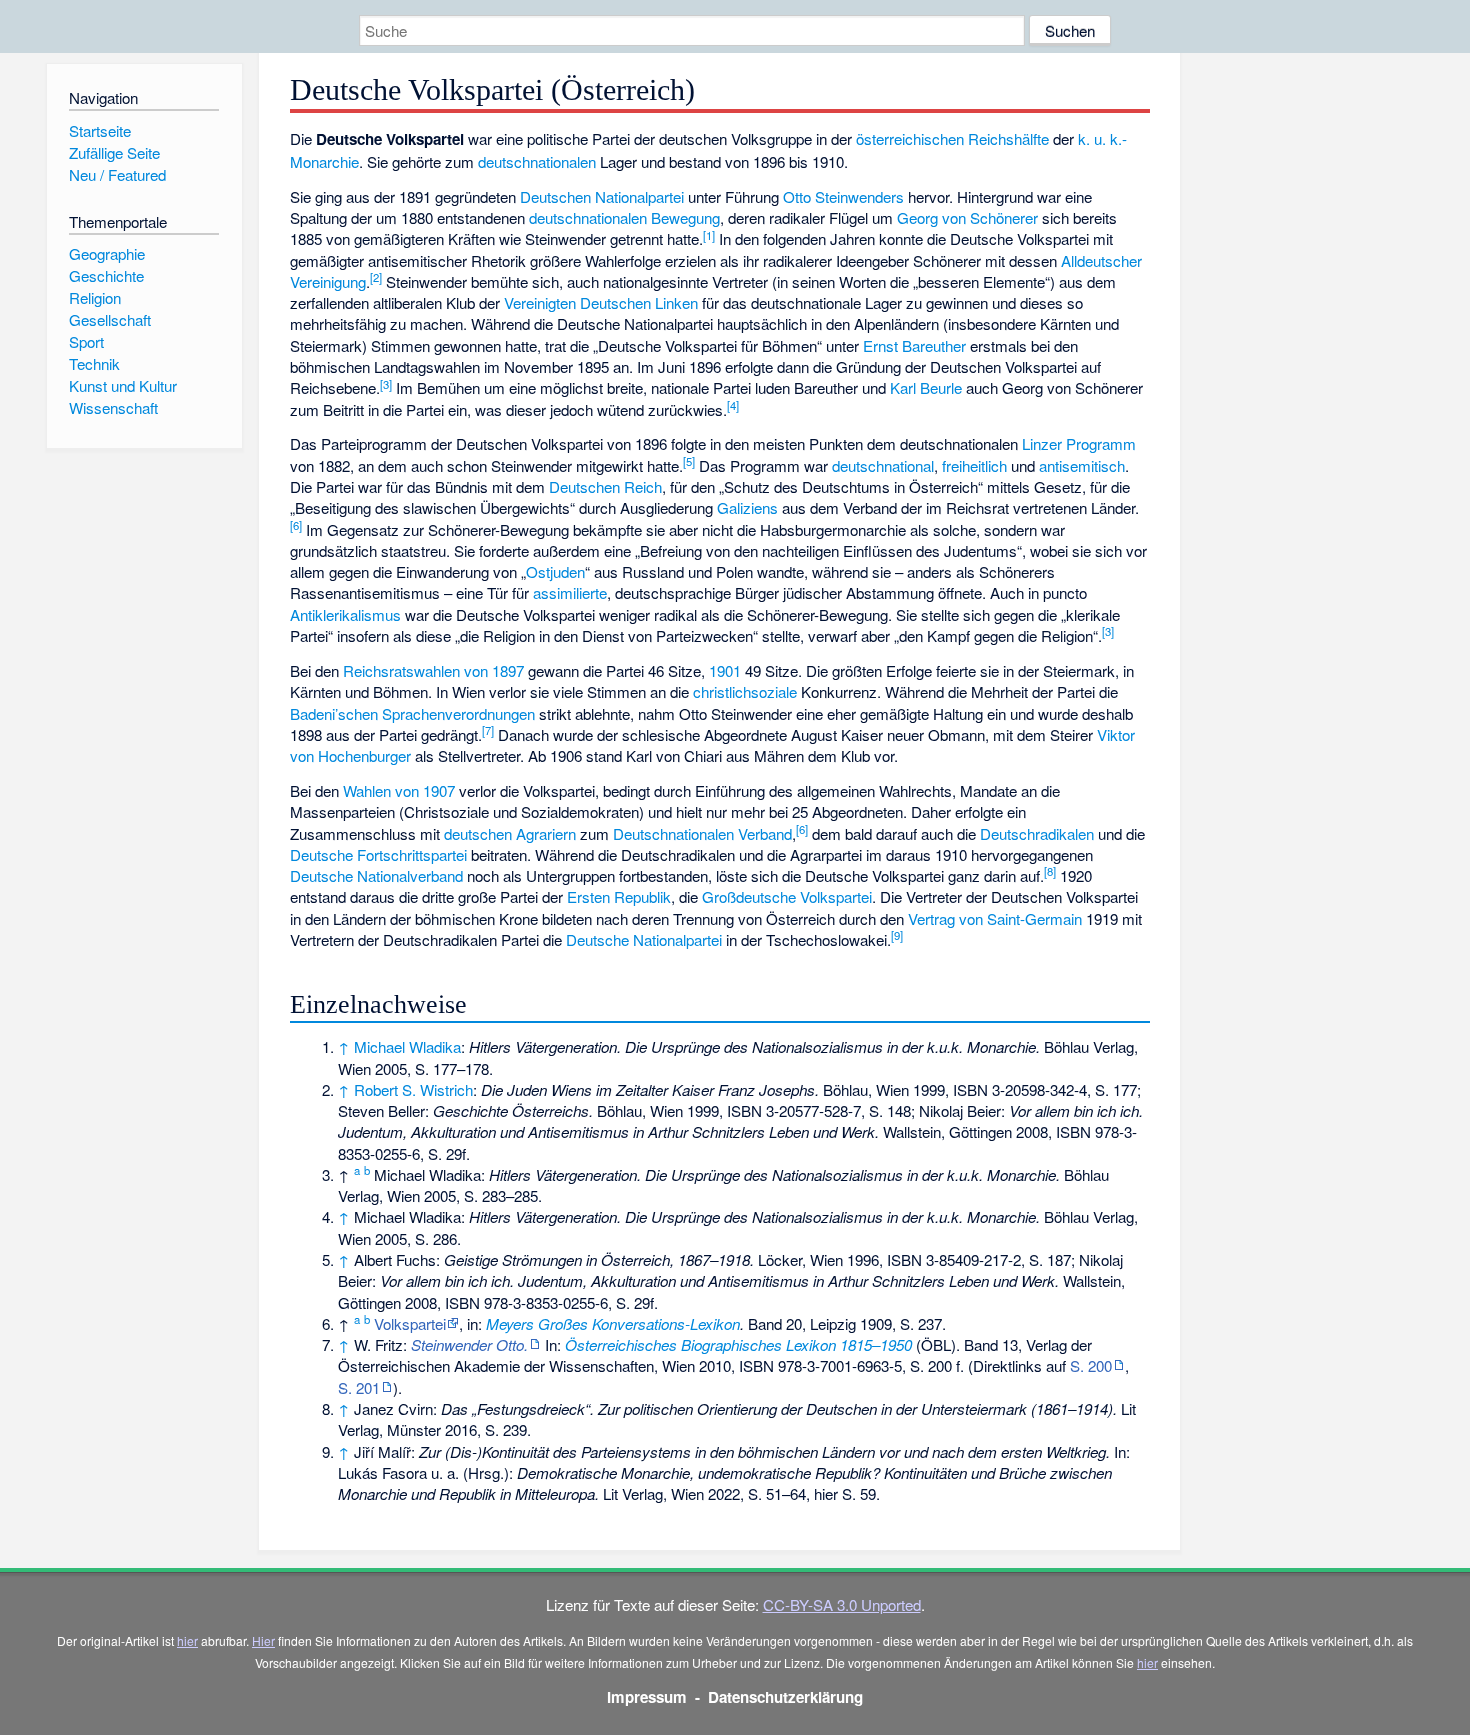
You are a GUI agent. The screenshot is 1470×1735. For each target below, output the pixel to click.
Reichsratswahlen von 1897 (433, 670)
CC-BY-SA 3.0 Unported (842, 1604)
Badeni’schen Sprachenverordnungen (412, 713)
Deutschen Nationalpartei (602, 196)
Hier (263, 1640)
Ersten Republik (619, 896)
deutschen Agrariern (510, 833)
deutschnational (883, 465)
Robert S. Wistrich (413, 1089)
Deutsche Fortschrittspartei (378, 854)
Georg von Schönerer (967, 217)
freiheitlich (974, 465)
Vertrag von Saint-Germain (995, 918)
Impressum (647, 1697)
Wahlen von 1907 (399, 790)
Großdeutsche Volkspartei (787, 896)
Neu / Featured (117, 174)
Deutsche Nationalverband (376, 875)
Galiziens (747, 507)
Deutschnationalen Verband (702, 833)
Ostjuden (555, 571)
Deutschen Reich (605, 486)
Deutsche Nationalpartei (644, 939)
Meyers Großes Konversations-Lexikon (613, 1323)
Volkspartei (410, 1323)
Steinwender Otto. (469, 1344)
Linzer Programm (1079, 443)
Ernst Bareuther (914, 345)
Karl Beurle (926, 387)
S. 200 (1091, 1365)
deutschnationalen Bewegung (624, 217)
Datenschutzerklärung (785, 1697)
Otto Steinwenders (843, 196)
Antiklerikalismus (345, 614)
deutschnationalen (537, 161)
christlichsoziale (745, 691)
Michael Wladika (407, 1046)
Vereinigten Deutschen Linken (601, 302)
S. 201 (359, 1387)
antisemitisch (1082, 465)
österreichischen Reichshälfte (952, 138)
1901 (725, 670)
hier (187, 1640)
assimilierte (570, 592)
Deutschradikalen (1037, 833)
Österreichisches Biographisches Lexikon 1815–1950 (738, 1344)
